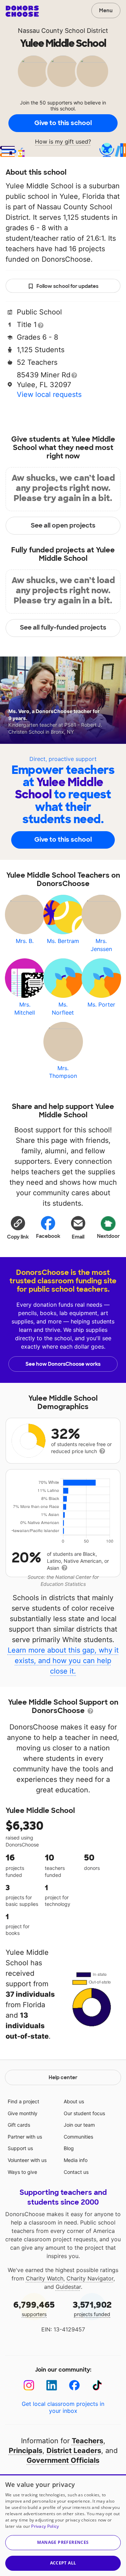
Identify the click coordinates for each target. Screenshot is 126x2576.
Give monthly (23, 2113)
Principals (26, 2451)
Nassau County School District (63, 31)
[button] (18, 1227)
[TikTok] (97, 2385)
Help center (63, 2077)
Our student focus (84, 2113)
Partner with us (25, 2137)
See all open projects (63, 525)
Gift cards (19, 2125)
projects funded (92, 2308)
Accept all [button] (63, 2563)
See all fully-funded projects (63, 627)
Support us (20, 2148)
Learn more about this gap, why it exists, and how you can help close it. (63, 1661)
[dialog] (63, 2525)
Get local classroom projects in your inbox (63, 2407)
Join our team (79, 2125)
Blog (69, 2148)
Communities (78, 2137)
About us (74, 2101)
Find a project (23, 2101)
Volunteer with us (27, 2160)
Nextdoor (108, 1236)
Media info (76, 2160)
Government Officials (63, 2460)
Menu (106, 10)
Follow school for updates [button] (67, 286)
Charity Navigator (90, 2278)
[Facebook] (74, 2385)
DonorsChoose (22, 11)
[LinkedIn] (52, 2385)
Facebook (48, 1236)
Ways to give (22, 2172)
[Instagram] (29, 2385)
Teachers (87, 2441)
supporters (34, 2308)
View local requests (49, 394)
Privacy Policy (45, 2526)
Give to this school (63, 123)
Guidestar (68, 2287)
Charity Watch (45, 2278)
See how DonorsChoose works (63, 1364)
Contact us (76, 2172)
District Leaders (74, 2451)
